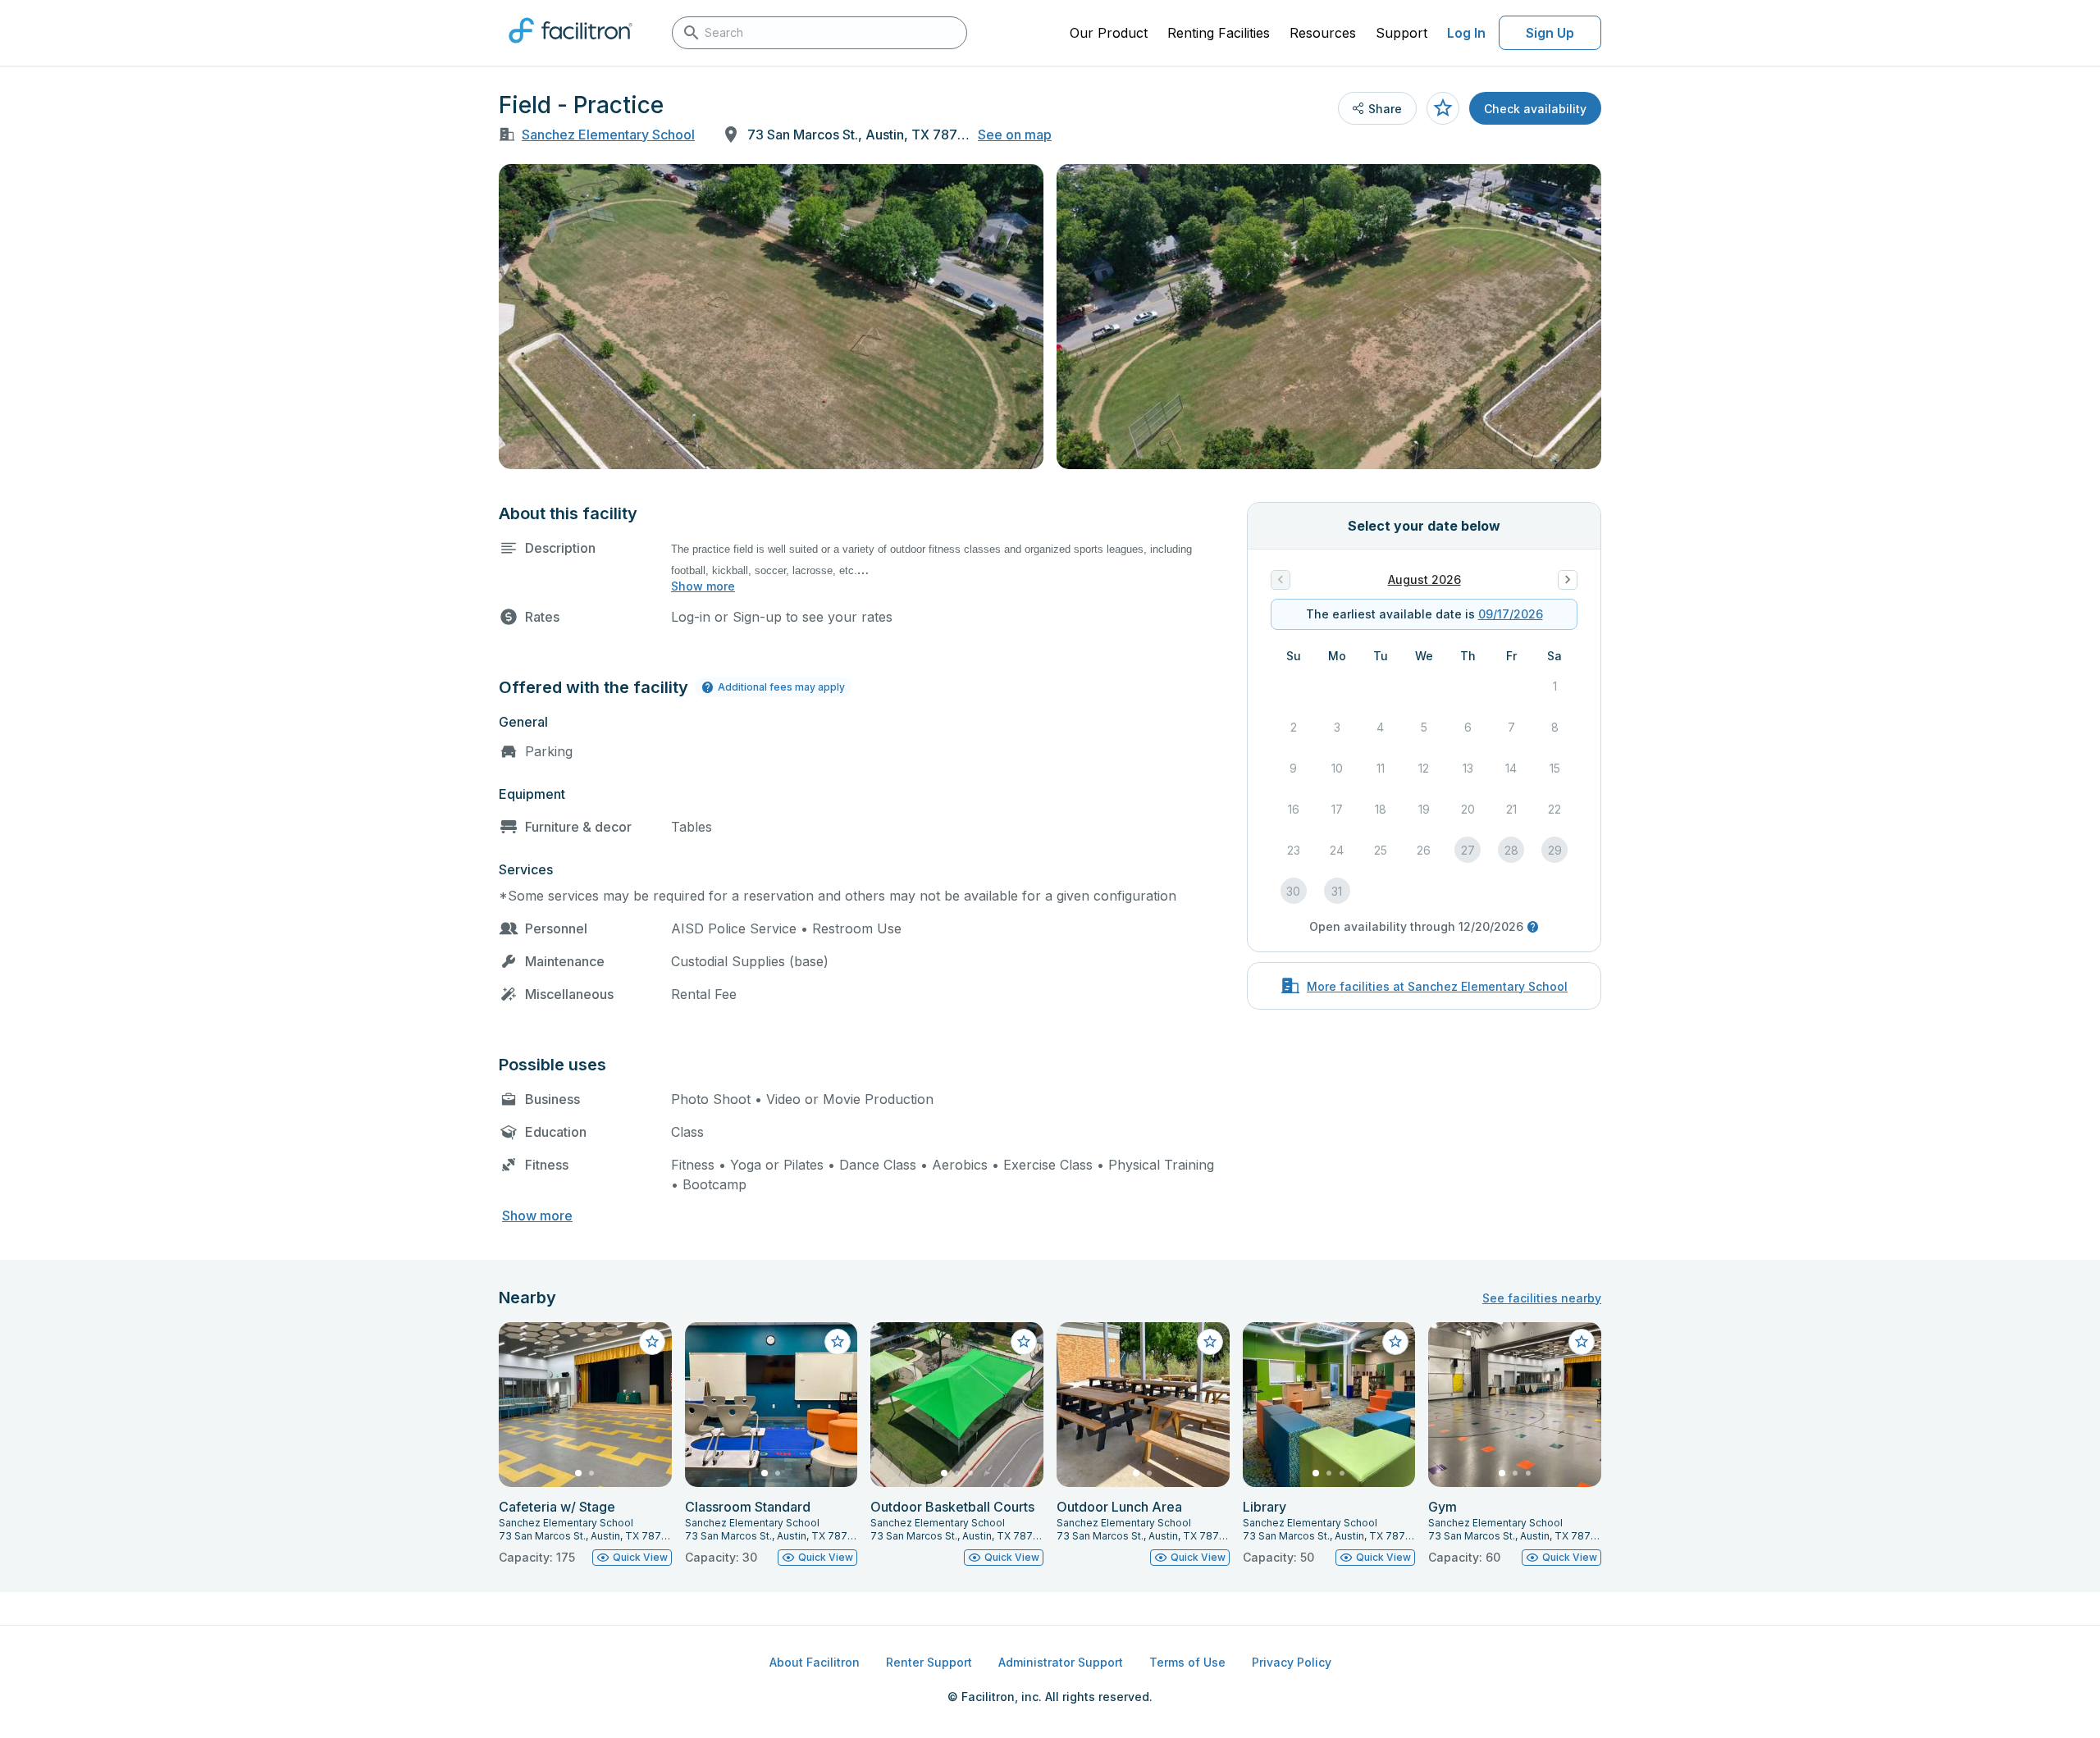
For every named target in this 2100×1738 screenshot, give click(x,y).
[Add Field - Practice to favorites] (1443, 108)
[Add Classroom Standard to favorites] (838, 1342)
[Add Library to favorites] (1395, 1342)
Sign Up (1550, 33)
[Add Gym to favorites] (1582, 1342)
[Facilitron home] (571, 48)
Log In (1466, 33)
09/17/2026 (1511, 614)
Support (1402, 33)
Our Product (1109, 33)
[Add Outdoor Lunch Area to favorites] (1210, 1342)
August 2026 (1424, 579)
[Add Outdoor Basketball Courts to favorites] (1024, 1342)
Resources (1323, 33)
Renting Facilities (1219, 33)
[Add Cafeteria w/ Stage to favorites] (652, 1342)
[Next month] (1568, 580)
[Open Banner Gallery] (771, 317)
